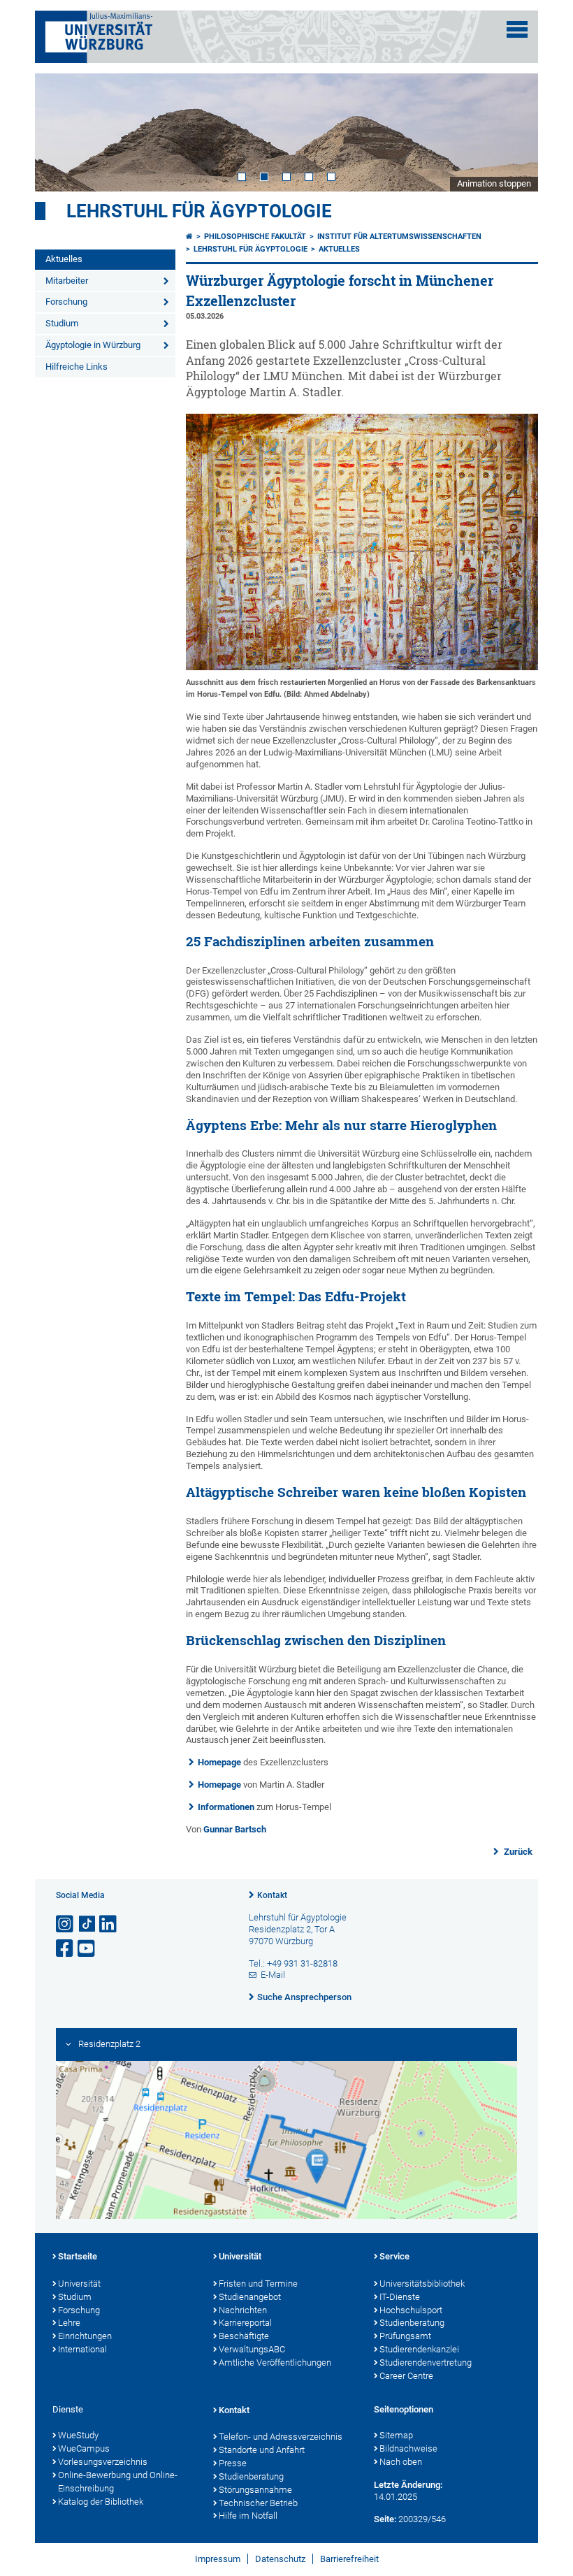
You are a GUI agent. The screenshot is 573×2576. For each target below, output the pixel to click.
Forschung (66, 302)
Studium (62, 323)
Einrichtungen (85, 2336)
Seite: (385, 2519)
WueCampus (84, 2448)
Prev (59, 132)
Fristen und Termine (258, 2284)
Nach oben (401, 2462)
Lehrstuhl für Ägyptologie (199, 211)
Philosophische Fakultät (255, 237)
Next (514, 132)
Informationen (226, 1807)
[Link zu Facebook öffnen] (66, 1949)
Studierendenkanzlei (419, 2349)
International (82, 2349)
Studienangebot (250, 2297)
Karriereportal (245, 2323)
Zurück (517, 1852)
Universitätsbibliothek (422, 2284)
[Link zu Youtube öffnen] (87, 1949)
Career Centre (406, 2376)
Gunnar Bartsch (235, 1829)
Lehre (69, 2323)
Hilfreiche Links (77, 367)
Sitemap (396, 2435)
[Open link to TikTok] (87, 1924)
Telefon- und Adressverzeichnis (281, 2437)
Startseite (78, 2256)
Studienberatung (412, 2323)
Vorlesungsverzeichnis (103, 2462)
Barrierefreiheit (349, 2559)
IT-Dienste (400, 2297)
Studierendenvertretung (426, 2362)
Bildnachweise (408, 2448)
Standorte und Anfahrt (262, 2450)
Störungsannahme (255, 2490)
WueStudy (78, 2435)
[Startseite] (189, 237)
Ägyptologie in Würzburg (93, 345)
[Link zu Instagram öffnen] (66, 1924)
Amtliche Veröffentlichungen (275, 2362)
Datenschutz (280, 2559)
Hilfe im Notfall (248, 2516)
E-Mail (273, 1975)
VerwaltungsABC (252, 2349)
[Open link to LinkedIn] (109, 1924)
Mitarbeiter (67, 281)
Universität (79, 2284)
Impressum (218, 2559)
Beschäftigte (244, 2336)
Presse (233, 2463)
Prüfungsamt (405, 2336)
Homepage (219, 1762)
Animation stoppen (494, 183)
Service (394, 2256)
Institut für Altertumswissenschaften (399, 237)
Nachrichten (243, 2310)
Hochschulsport (411, 2310)
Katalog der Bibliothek (101, 2502)
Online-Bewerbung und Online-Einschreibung (118, 2482)
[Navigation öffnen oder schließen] (517, 29)
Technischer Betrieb (258, 2503)
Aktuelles (64, 259)
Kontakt (272, 1895)
